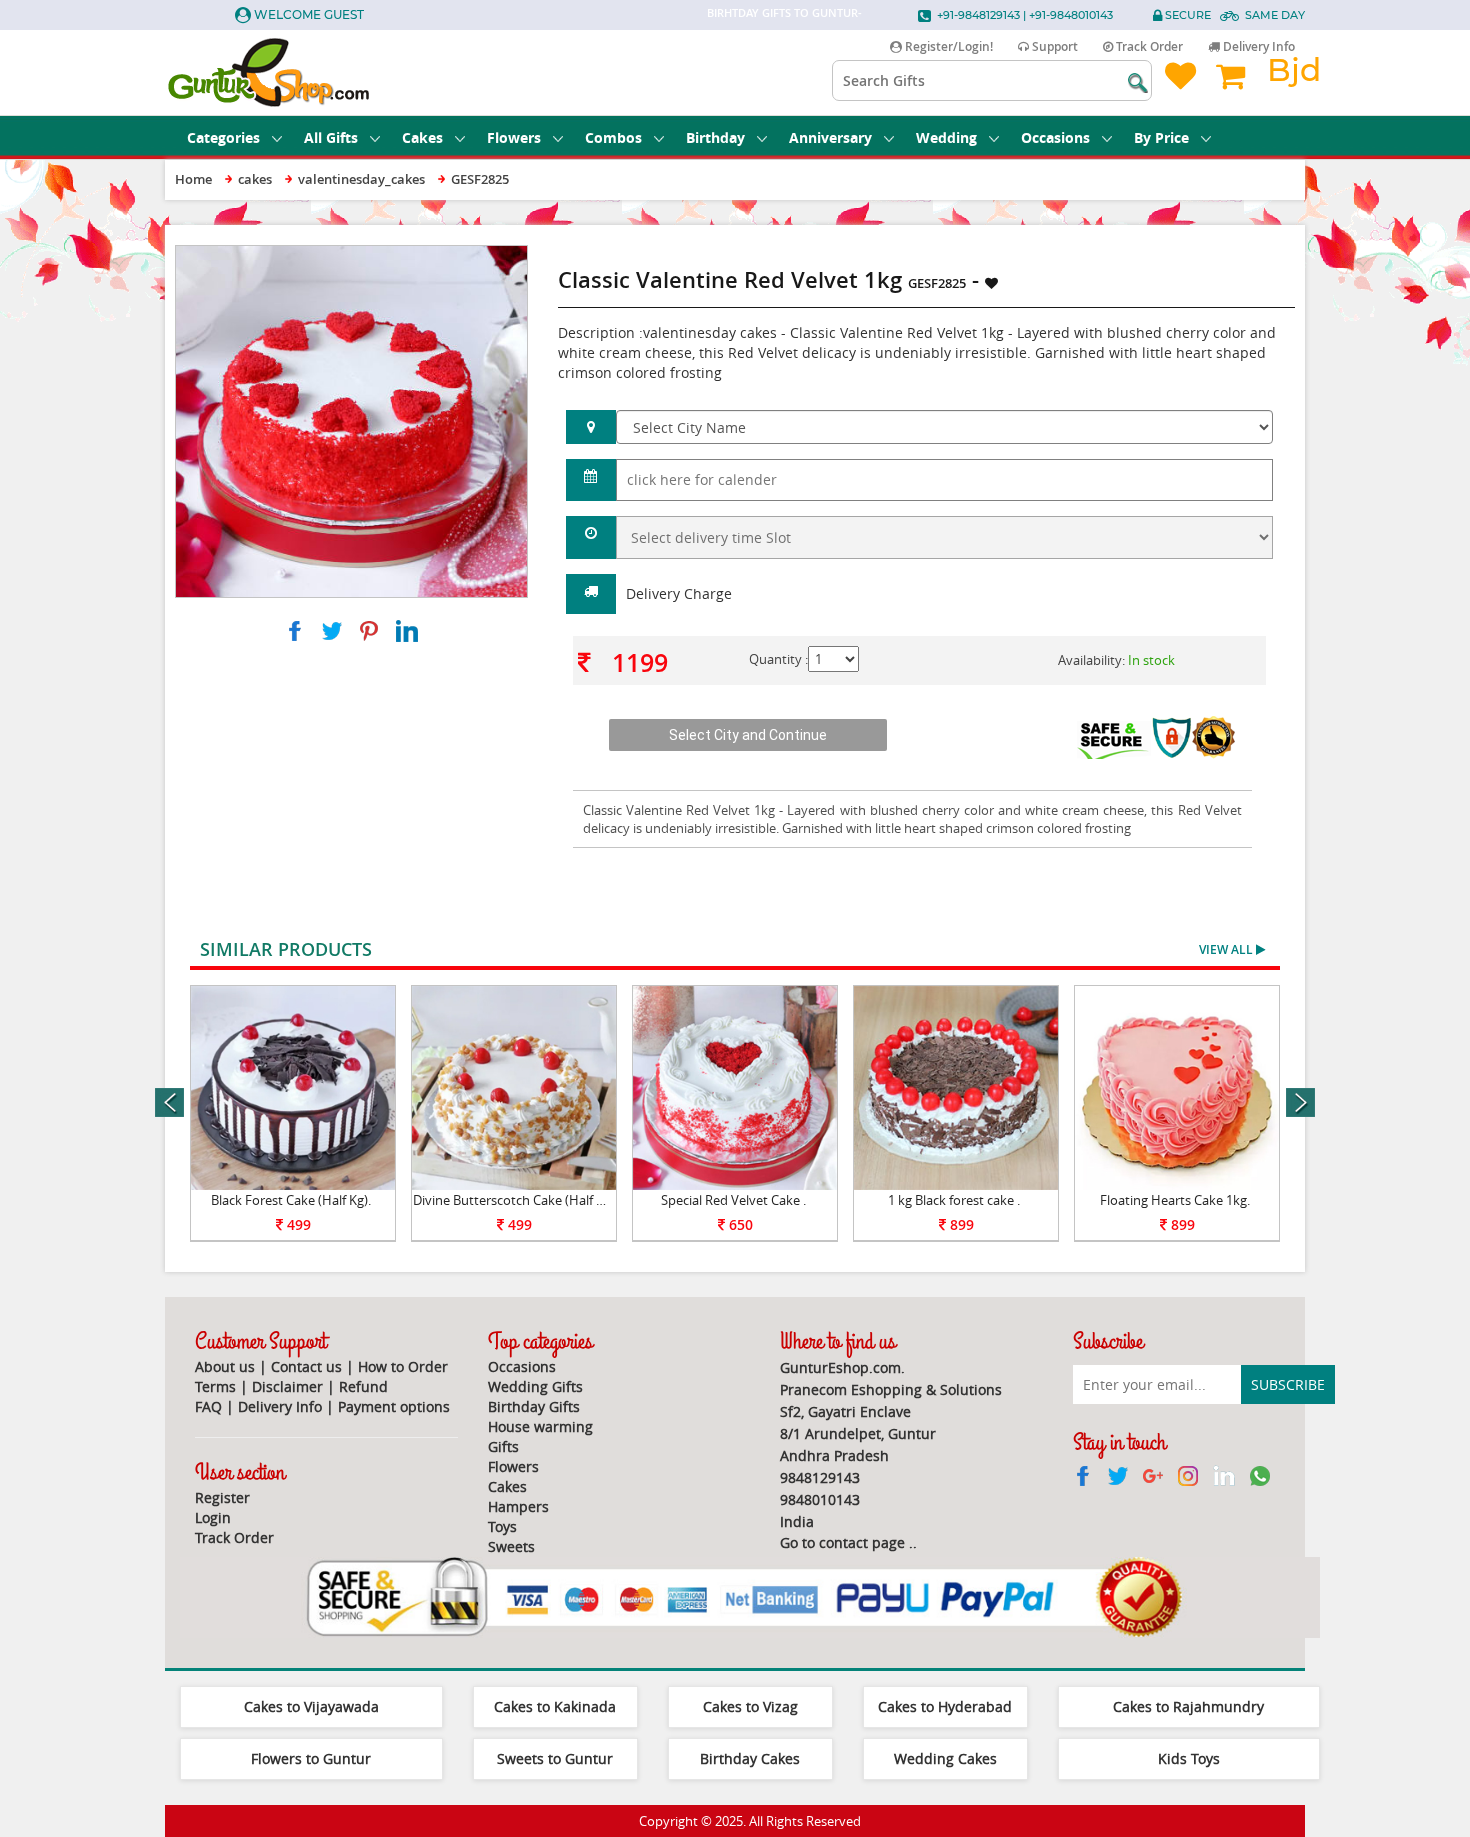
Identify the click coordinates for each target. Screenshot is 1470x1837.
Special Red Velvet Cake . (733, 1200)
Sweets (511, 1546)
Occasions (1055, 137)
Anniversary (830, 137)
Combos (613, 137)
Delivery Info (1257, 46)
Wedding (946, 137)
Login (213, 1517)
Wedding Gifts (535, 1386)
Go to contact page (842, 1542)
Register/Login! (947, 46)
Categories (223, 137)
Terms (215, 1386)
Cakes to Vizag (750, 1706)
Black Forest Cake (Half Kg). (291, 1200)
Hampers (518, 1506)
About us (225, 1366)
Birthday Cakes (750, 1758)
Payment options (394, 1406)
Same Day (1275, 15)
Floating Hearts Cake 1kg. (1175, 1200)
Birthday (715, 137)
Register (222, 1497)
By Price (1161, 137)
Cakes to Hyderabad (945, 1706)
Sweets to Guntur (555, 1758)
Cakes (422, 137)
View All (1227, 949)
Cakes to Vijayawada (311, 1706)
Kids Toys (1189, 1758)
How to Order (403, 1366)
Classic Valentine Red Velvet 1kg (681, 810)
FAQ (208, 1406)
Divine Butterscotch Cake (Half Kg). (515, 1200)
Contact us (306, 1366)
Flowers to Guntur (311, 1758)
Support (1053, 46)
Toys (502, 1526)
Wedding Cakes (945, 1758)
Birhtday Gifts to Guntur (782, 12)
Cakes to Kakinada (555, 1706)
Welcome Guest (309, 14)
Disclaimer (287, 1386)
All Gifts (331, 137)
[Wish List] (464, 255)
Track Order (1148, 46)
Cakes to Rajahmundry (1188, 1706)
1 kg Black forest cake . (954, 1200)
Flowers (514, 137)
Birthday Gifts (534, 1406)
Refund (363, 1386)
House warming (540, 1426)
